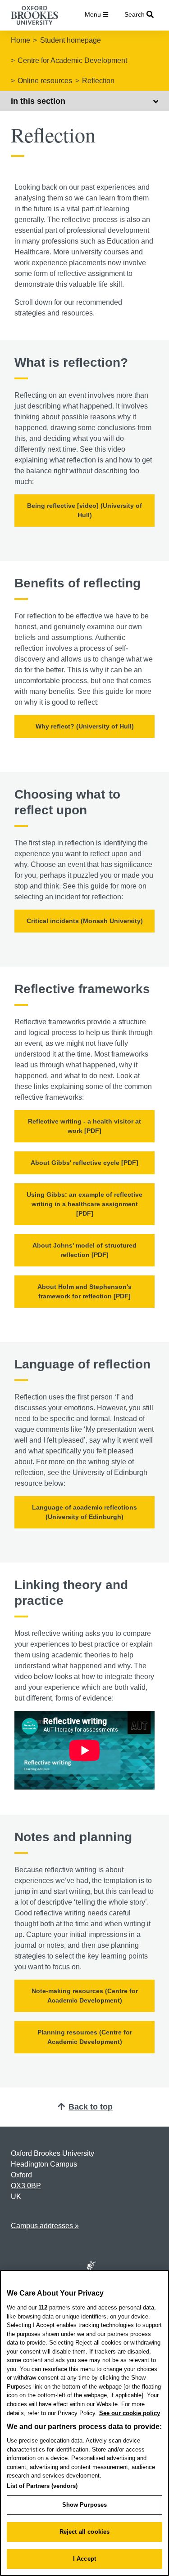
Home (21, 40)
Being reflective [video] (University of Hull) (84, 510)
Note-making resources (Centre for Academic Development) (85, 1996)
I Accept (84, 2559)
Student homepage (71, 40)
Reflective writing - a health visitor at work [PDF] (84, 1126)
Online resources (45, 81)
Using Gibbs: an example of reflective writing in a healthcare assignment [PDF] (84, 1204)
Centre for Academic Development (72, 60)
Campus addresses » (45, 2226)
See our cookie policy (130, 2413)
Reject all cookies (84, 2532)
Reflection (98, 81)
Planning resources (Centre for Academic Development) (85, 2037)
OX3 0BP (26, 2186)
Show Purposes (85, 2505)
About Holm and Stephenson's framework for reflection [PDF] (84, 1291)
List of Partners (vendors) (42, 2486)
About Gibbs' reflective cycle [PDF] (84, 1163)
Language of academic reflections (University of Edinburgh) (84, 1512)
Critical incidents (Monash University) (85, 921)
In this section (38, 101)
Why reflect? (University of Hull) (85, 726)
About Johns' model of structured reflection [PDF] (84, 1250)
